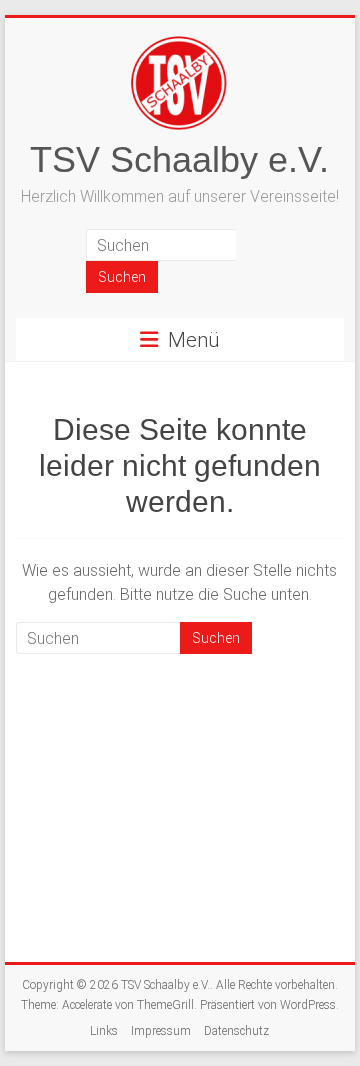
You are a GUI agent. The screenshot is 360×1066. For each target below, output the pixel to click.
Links (104, 1031)
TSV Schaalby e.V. (179, 159)
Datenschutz (236, 1031)
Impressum (161, 1031)
